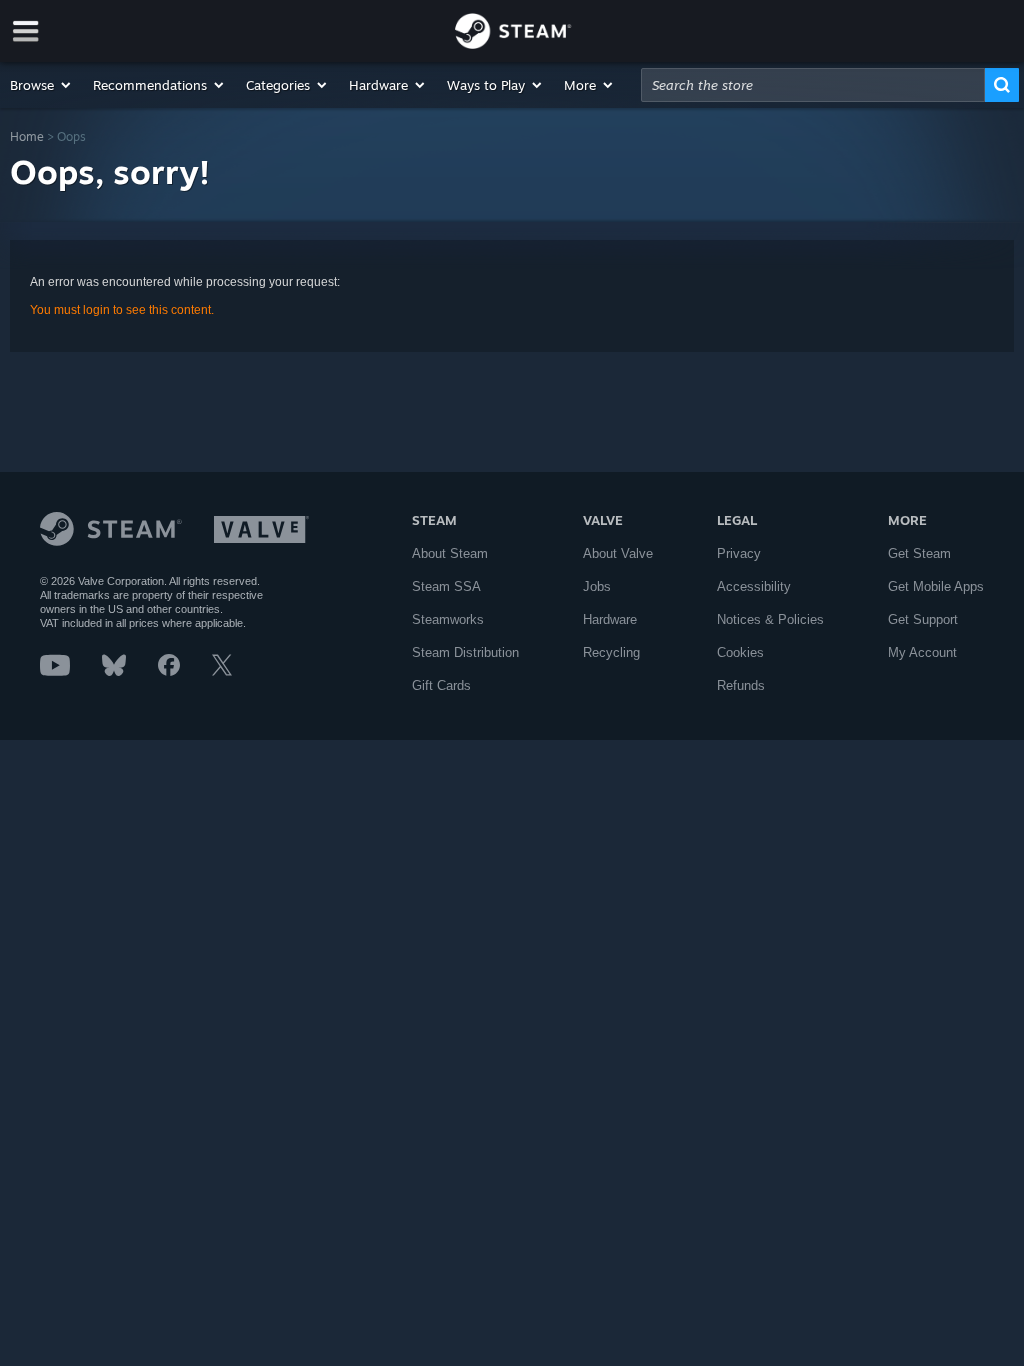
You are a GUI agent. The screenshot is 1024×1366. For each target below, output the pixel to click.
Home (27, 136)
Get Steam (919, 553)
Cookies (740, 652)
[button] (41, 85)
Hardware (610, 619)
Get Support (923, 619)
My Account (922, 652)
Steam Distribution (465, 652)
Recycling (611, 652)
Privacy (739, 553)
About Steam (450, 553)
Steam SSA (446, 586)
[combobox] (813, 85)
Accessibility (754, 586)
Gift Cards (441, 685)
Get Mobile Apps (936, 586)
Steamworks (448, 619)
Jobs (597, 586)
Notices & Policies (770, 619)
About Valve (618, 553)
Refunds (741, 685)
